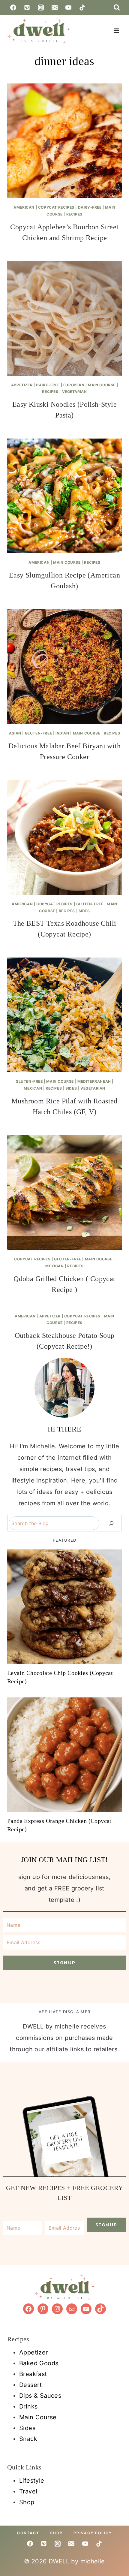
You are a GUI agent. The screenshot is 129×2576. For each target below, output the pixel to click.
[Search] (111, 1523)
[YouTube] (68, 8)
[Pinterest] (27, 8)
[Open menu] (116, 30)
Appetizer (22, 385)
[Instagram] (41, 8)
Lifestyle (32, 2481)
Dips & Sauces (40, 2396)
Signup (65, 1963)
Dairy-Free (90, 207)
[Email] (55, 8)
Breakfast (33, 2374)
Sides (84, 911)
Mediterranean (94, 1081)
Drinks (28, 2406)
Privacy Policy (93, 2533)
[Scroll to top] (121, 2508)
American (24, 207)
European (74, 385)
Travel (28, 2491)
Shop (27, 2502)
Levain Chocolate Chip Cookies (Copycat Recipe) (60, 1677)
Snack (28, 2439)
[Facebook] (13, 8)
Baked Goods (39, 2363)
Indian (62, 733)
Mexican (33, 1088)
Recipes (74, 214)
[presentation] (64, 141)
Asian (15, 733)
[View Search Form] (117, 8)
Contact (28, 2533)
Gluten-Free (39, 733)
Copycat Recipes (56, 207)
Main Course (102, 385)
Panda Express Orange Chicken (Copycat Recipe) (59, 1825)
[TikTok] (82, 8)
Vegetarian (75, 392)
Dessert (31, 2385)
